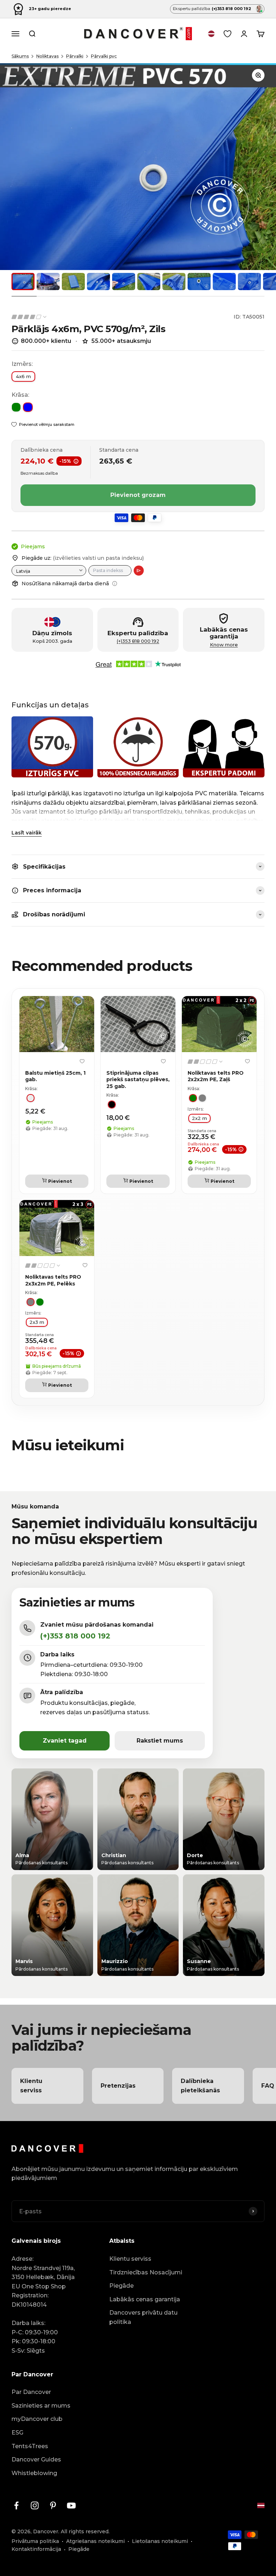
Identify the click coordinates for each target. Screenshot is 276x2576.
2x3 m (37, 1322)
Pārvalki (75, 56)
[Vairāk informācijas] (115, 583)
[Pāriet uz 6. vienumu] (149, 282)
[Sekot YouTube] (71, 2505)
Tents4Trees (30, 2446)
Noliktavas (47, 56)
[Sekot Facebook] (16, 2505)
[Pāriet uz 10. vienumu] (249, 282)
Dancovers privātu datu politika (143, 2317)
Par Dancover (31, 2392)
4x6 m (23, 376)
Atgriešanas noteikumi (95, 2541)
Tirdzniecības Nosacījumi (146, 2272)
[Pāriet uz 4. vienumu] (98, 282)
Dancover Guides (36, 2459)
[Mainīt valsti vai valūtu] (211, 34)
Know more (224, 645)
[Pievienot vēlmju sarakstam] (82, 1061)
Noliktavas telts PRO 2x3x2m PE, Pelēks (53, 1280)
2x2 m (199, 1118)
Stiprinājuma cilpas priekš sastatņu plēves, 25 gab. (138, 1079)
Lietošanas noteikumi (160, 2541)
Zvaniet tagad (65, 1741)
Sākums (20, 56)
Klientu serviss (130, 2259)
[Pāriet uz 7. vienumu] (174, 282)
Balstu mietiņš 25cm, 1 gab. (55, 1076)
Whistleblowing (34, 2473)
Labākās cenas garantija (145, 2299)
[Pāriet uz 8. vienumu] (199, 282)
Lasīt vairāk (27, 833)
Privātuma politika (35, 2541)
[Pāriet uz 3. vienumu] (73, 282)
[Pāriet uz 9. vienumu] (224, 282)
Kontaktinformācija (36, 2549)
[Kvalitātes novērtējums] (29, 317)
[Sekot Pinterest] (53, 2505)
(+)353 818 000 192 (138, 641)
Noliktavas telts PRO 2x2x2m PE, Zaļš (216, 1076)
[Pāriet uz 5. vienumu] (124, 282)
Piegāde (121, 2286)
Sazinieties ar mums (41, 2406)
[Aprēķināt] (139, 571)
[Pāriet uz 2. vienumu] (48, 282)
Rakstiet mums (160, 1741)
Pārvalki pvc (104, 56)
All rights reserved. (85, 2531)
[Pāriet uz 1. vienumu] (23, 282)
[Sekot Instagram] (35, 2505)
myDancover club (37, 2419)
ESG (17, 2433)
